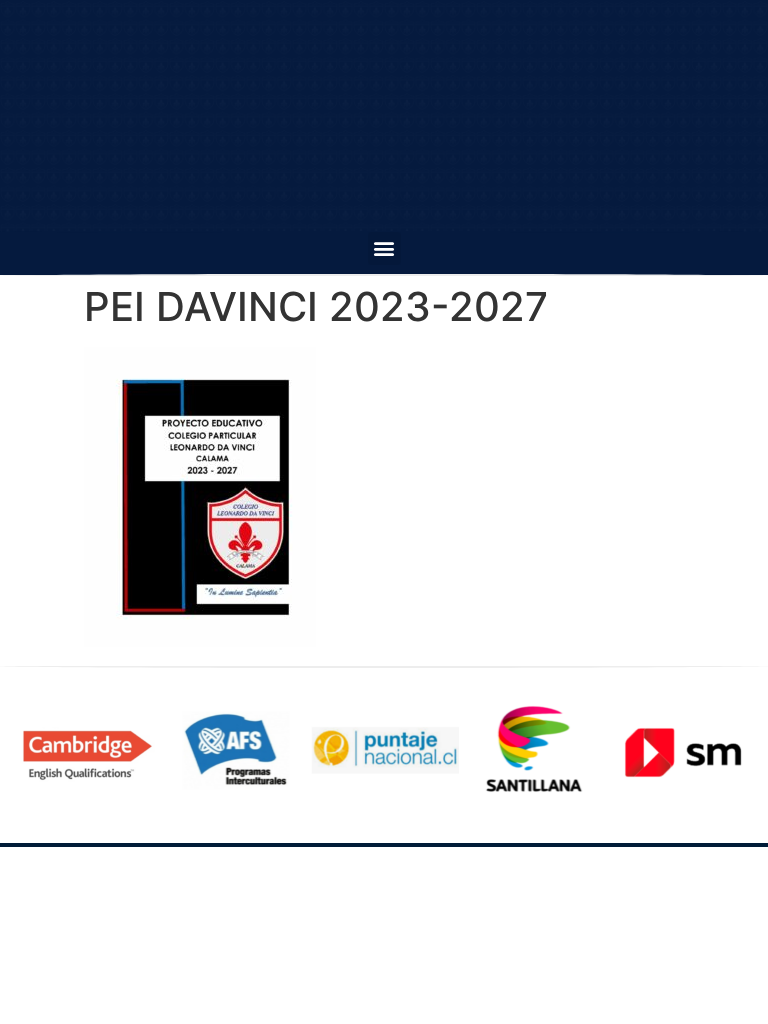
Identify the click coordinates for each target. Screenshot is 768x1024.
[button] (384, 248)
